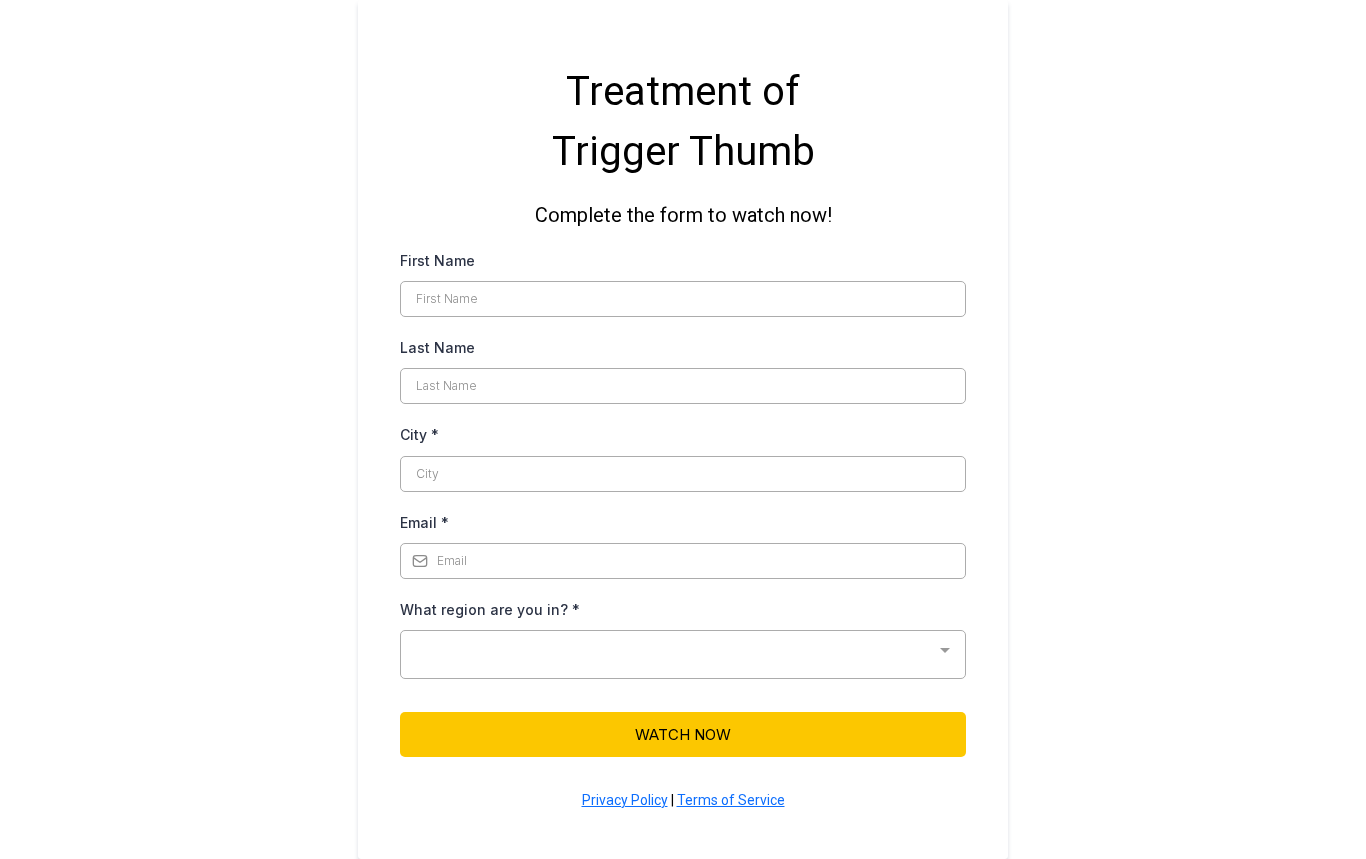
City (419, 434)
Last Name (437, 347)
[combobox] (683, 654)
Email (424, 522)
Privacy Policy (625, 800)
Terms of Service (731, 800)
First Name (437, 260)
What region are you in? (490, 609)
